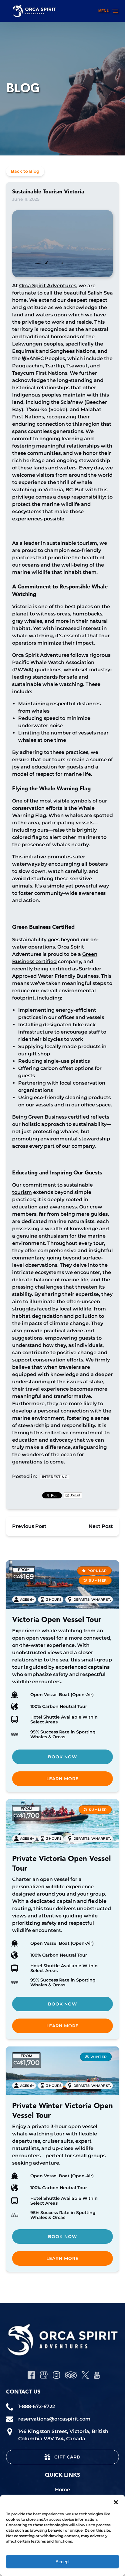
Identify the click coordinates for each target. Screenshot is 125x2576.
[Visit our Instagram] (56, 2375)
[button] (116, 2502)
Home (62, 2490)
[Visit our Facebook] (31, 2375)
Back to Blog (25, 171)
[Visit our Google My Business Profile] (44, 2375)
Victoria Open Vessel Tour (57, 1620)
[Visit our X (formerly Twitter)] (85, 2375)
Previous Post (29, 1526)
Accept (62, 2562)
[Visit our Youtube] (97, 2375)
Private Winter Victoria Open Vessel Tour (62, 2111)
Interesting (55, 1477)
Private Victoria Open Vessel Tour (61, 1864)
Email (75, 1495)
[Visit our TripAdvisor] (71, 2375)
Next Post (101, 1526)
